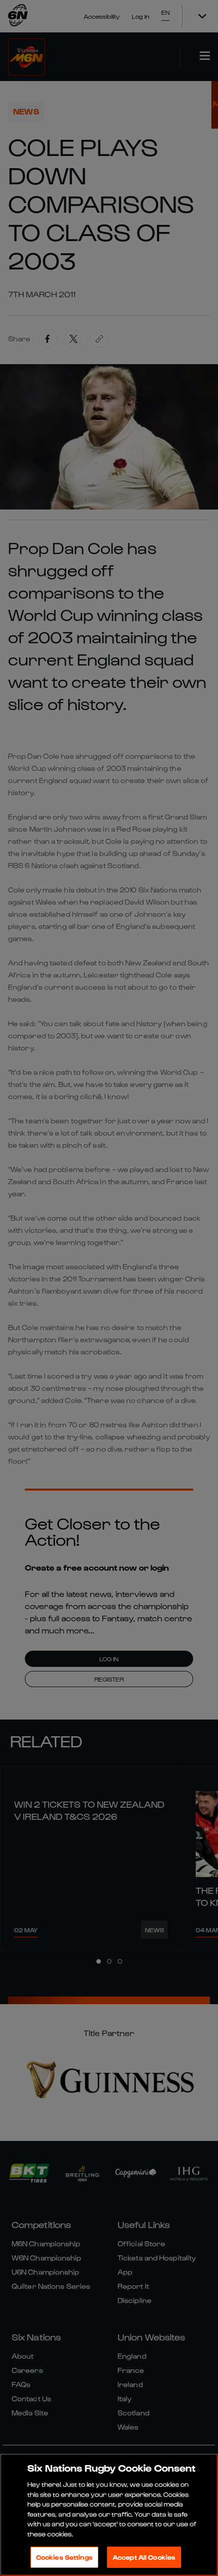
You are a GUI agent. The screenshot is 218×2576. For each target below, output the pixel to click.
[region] (109, 2515)
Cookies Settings (64, 2557)
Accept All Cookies (144, 2557)
